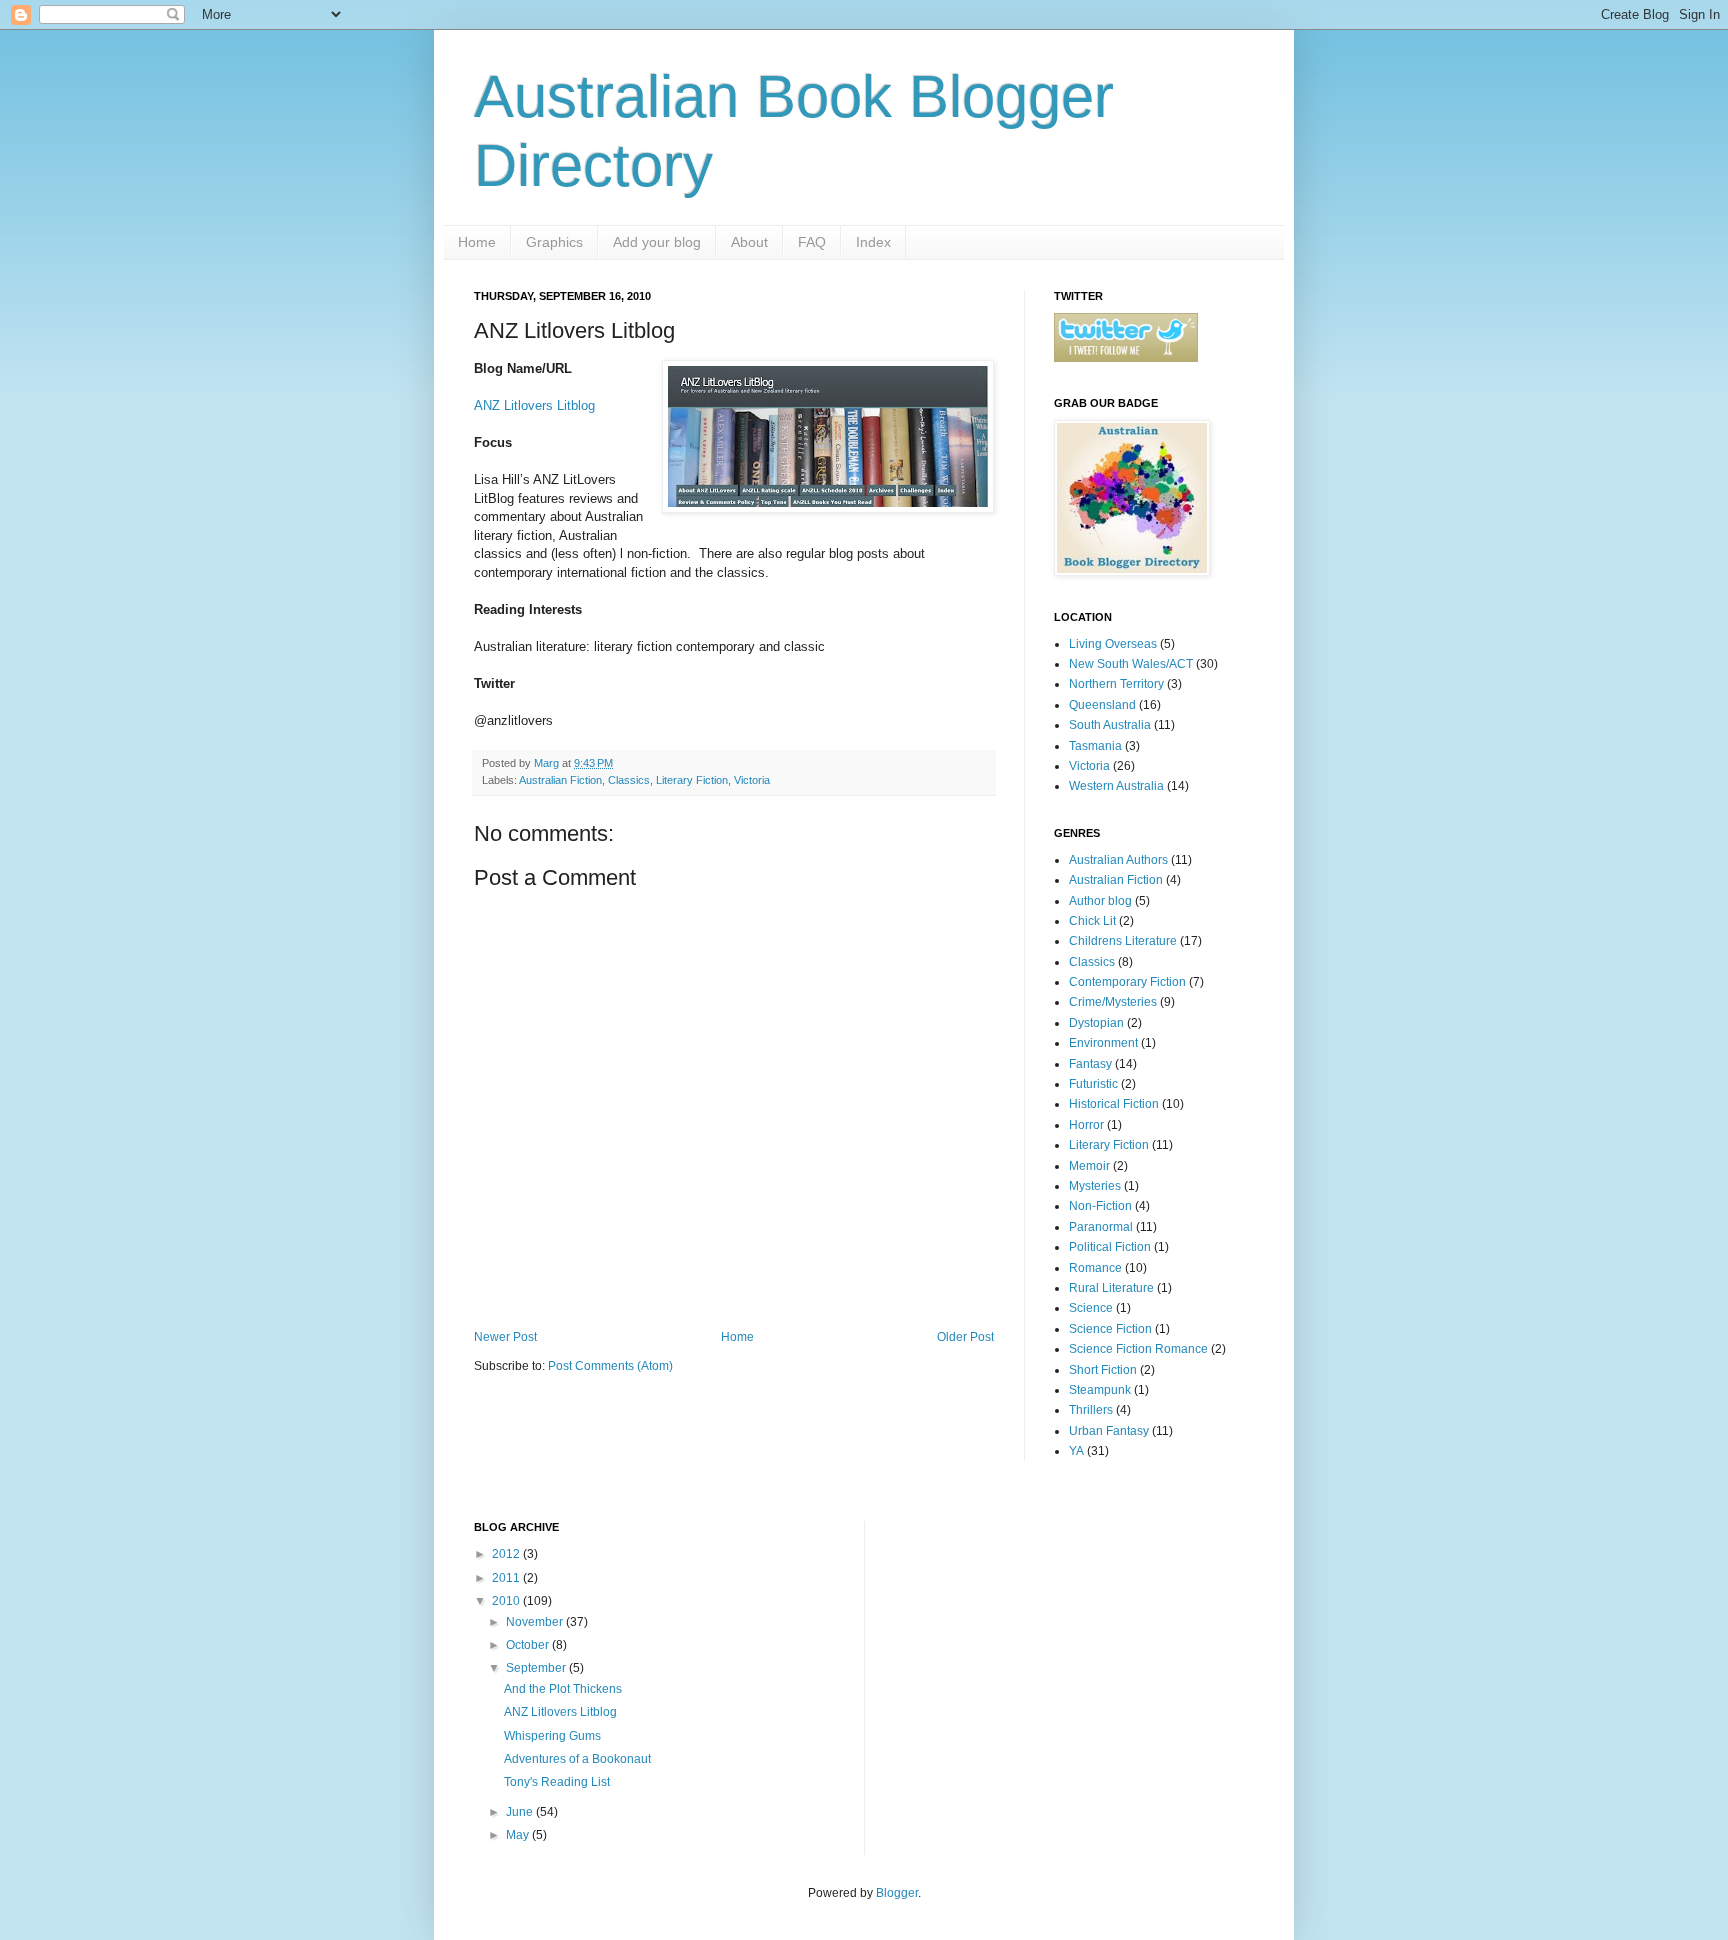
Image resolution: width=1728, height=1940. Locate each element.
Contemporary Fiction (1127, 982)
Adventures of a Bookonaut (577, 1759)
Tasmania (1095, 746)
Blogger (897, 1893)
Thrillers (1091, 1410)
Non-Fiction (1100, 1206)
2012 (507, 1554)
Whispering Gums (552, 1736)
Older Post (965, 1337)
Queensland (1102, 705)
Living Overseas (1113, 644)
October (529, 1645)
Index (873, 242)
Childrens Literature (1123, 941)
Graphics (554, 242)
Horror (1086, 1125)
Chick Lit (1092, 921)
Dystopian (1096, 1023)
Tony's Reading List (557, 1782)
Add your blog (657, 242)
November (536, 1622)
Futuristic (1093, 1084)
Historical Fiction (1114, 1104)
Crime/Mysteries (1113, 1002)
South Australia (1110, 725)
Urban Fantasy (1109, 1431)
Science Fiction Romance (1138, 1349)
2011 (507, 1578)
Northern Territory (1116, 684)
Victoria (752, 780)
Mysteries (1095, 1186)
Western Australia (1116, 786)
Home (477, 242)
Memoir (1089, 1166)
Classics (629, 780)
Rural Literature (1111, 1288)
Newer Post (505, 1337)
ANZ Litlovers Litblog (534, 405)
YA (1076, 1451)
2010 (507, 1601)
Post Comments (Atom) (610, 1366)
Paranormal (1101, 1227)
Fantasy (1090, 1064)
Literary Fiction (692, 780)
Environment (1103, 1043)
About (749, 242)
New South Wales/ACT (1131, 664)
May (519, 1835)
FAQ (812, 242)
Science (1091, 1308)
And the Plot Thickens (563, 1689)
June (521, 1812)
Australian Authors (1118, 860)
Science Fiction (1110, 1329)
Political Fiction (1110, 1247)
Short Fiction (1103, 1370)
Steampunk (1100, 1390)
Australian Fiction (560, 780)
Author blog (1100, 901)
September (537, 1668)
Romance (1095, 1268)
